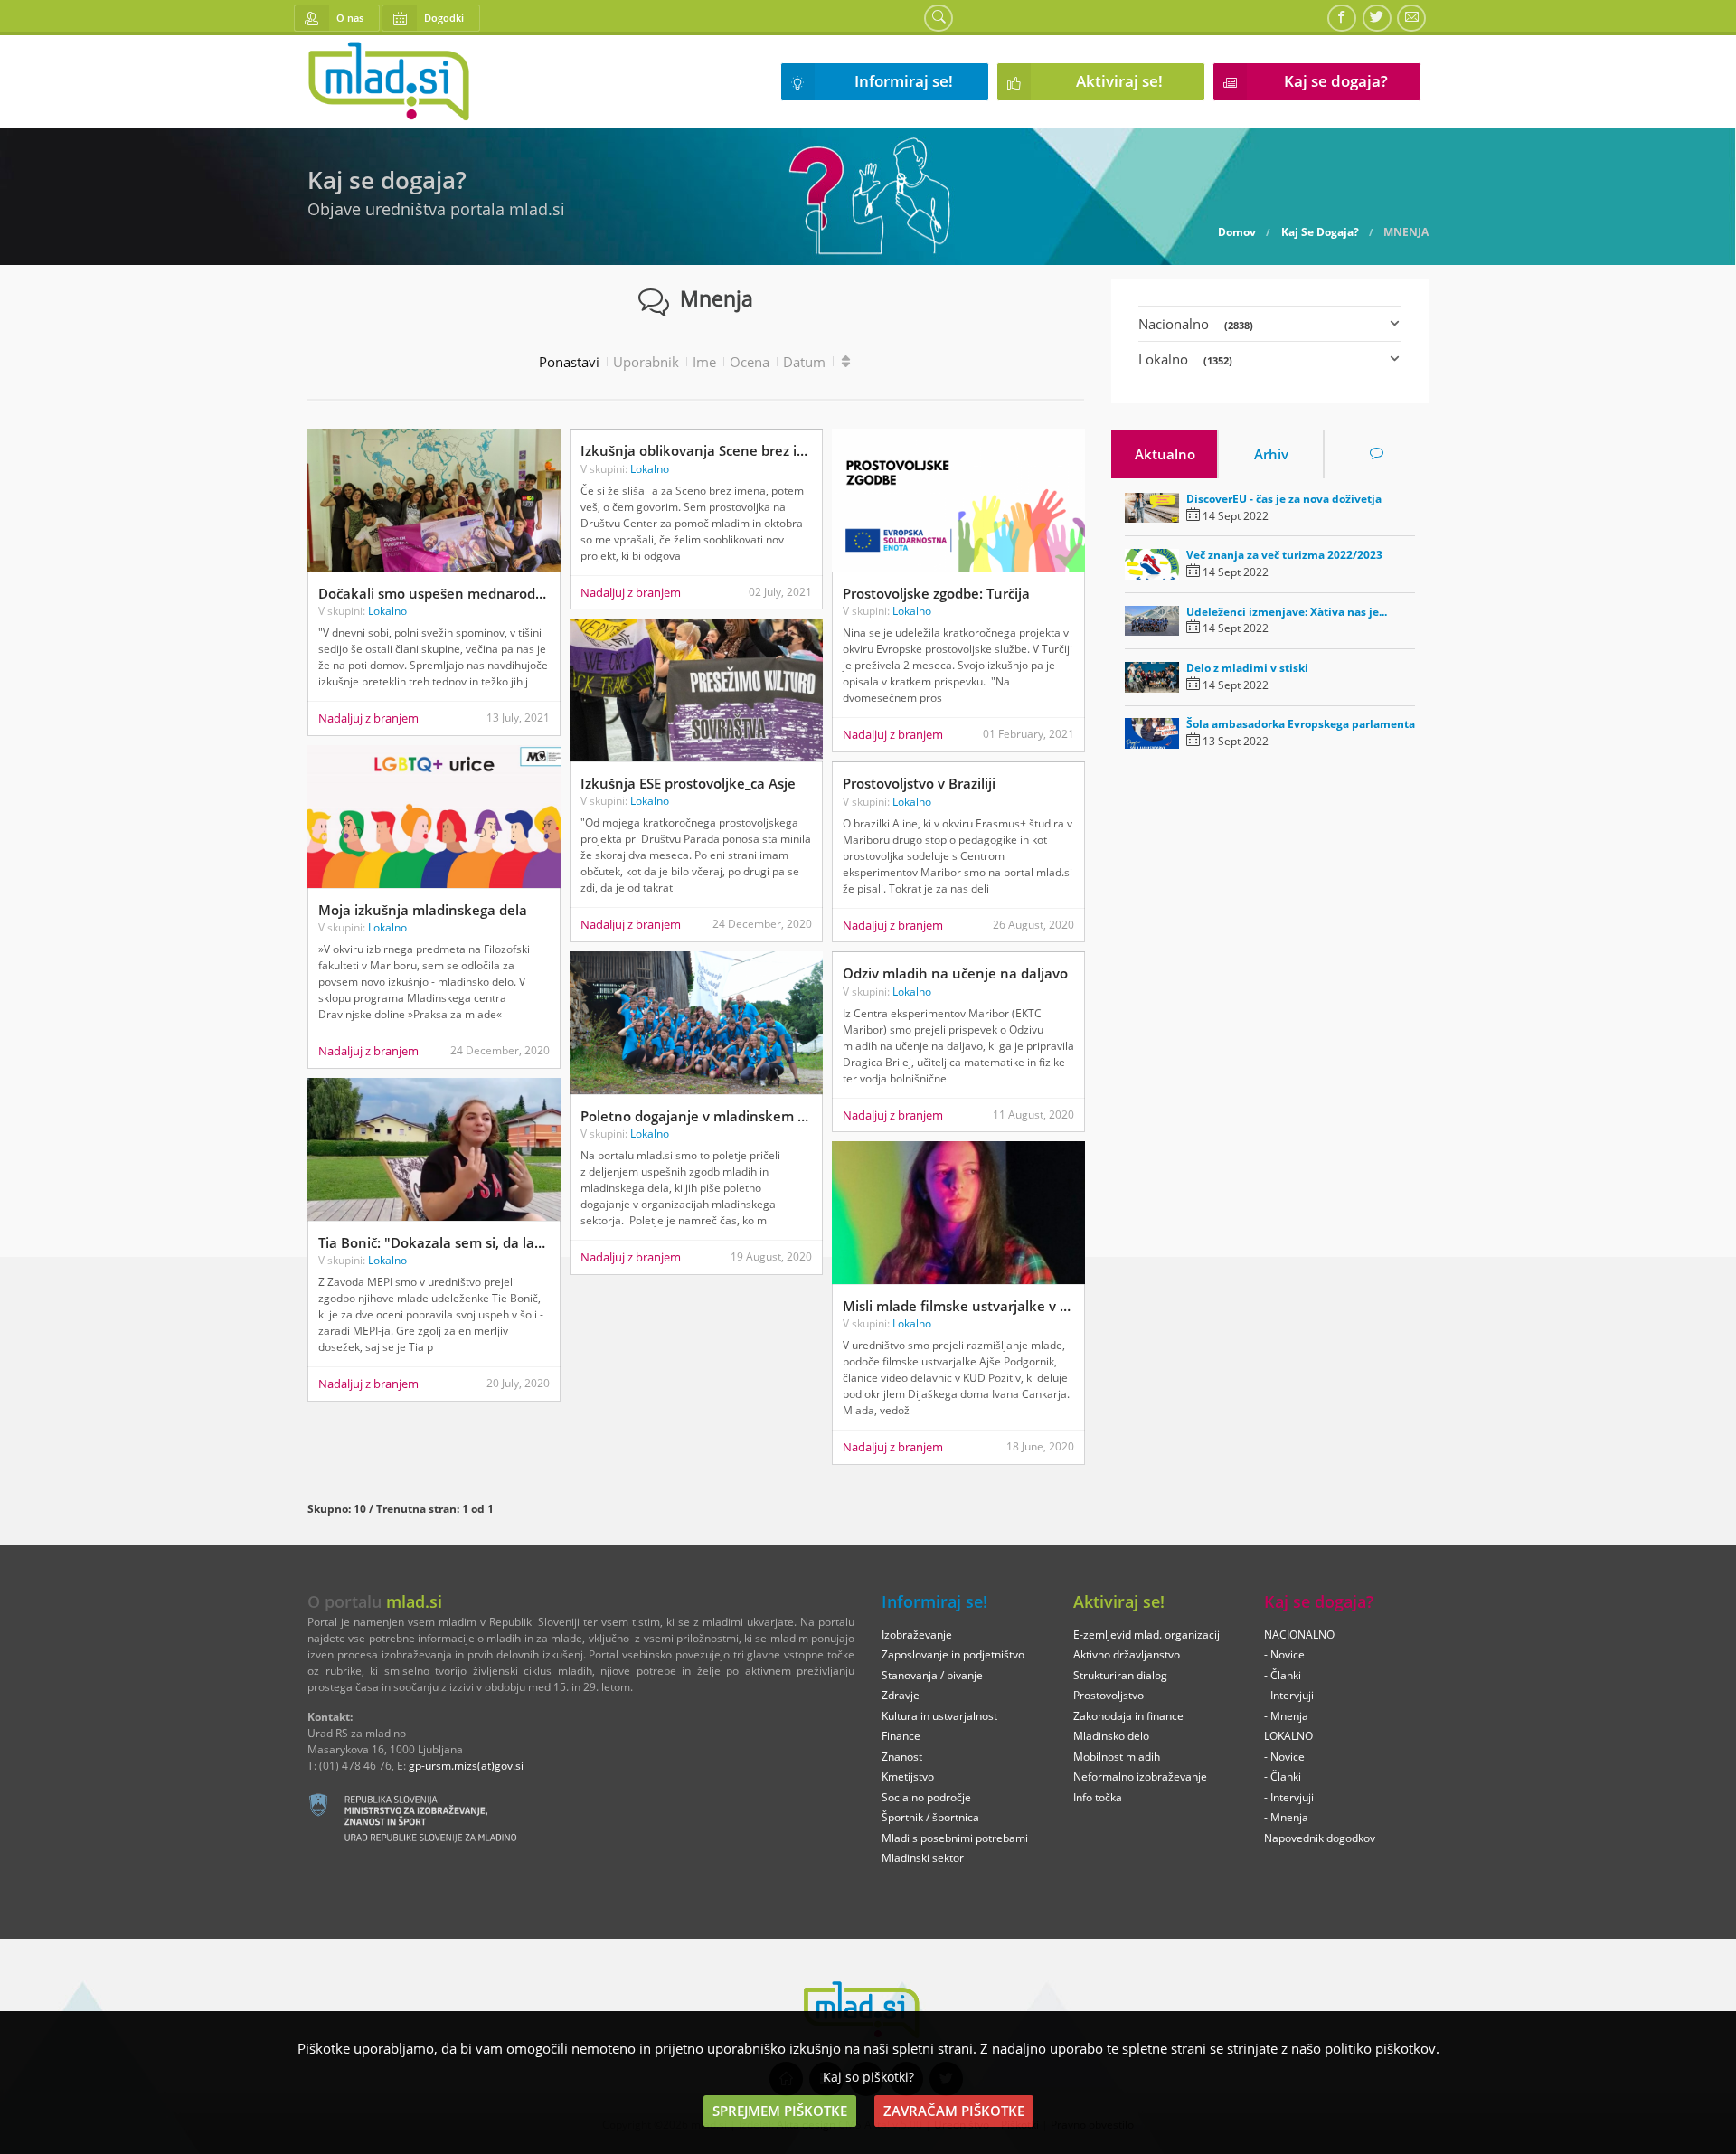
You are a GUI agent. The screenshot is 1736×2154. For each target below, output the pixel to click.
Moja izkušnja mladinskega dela (423, 910)
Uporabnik (646, 362)
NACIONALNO (1299, 1634)
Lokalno (387, 611)
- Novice (1284, 1654)
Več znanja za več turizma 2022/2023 (1284, 555)
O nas (350, 18)
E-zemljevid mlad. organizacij (1146, 1634)
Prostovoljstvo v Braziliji (919, 783)
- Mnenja (1286, 1716)
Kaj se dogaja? (1336, 81)
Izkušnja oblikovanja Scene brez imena (696, 450)
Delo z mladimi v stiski (1247, 668)
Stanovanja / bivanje (932, 1675)
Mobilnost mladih (1117, 1757)
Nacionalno (1196, 324)
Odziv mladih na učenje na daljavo (955, 973)
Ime (704, 362)
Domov (1237, 232)
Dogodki (444, 18)
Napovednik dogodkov (1320, 1838)
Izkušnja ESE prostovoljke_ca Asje (688, 783)
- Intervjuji (1289, 1695)
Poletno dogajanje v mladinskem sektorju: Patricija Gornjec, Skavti (696, 1116)
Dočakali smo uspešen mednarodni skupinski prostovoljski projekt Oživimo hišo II (434, 593)
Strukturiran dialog (1120, 1675)
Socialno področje (926, 1797)
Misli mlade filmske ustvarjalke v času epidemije (958, 1306)
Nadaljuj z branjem (368, 718)
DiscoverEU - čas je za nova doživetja (1284, 499)
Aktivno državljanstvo (1127, 1654)
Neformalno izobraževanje (1140, 1776)
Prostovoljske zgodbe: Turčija (936, 593)
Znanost (902, 1757)
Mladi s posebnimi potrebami (955, 1838)
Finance (901, 1736)
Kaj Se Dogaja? (1320, 232)
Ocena (750, 362)
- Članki (1283, 1675)
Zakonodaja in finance (1128, 1716)
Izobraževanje (917, 1634)
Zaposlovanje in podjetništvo (953, 1654)
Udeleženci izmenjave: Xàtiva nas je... (1287, 612)
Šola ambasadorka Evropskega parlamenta (1301, 724)
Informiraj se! (904, 81)
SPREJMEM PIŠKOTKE (780, 2111)
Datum (804, 362)
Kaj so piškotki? (868, 2077)
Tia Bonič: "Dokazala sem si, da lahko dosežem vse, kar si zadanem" (434, 1242)
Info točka (1098, 1797)
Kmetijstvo (908, 1776)
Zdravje (901, 1695)
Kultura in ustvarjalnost (939, 1716)
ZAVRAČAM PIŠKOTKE (954, 2111)
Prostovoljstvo (1109, 1695)
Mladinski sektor (923, 1858)
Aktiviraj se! (1119, 81)
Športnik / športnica (930, 1817)
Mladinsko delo (1111, 1736)
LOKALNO (1288, 1736)
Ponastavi (569, 362)
